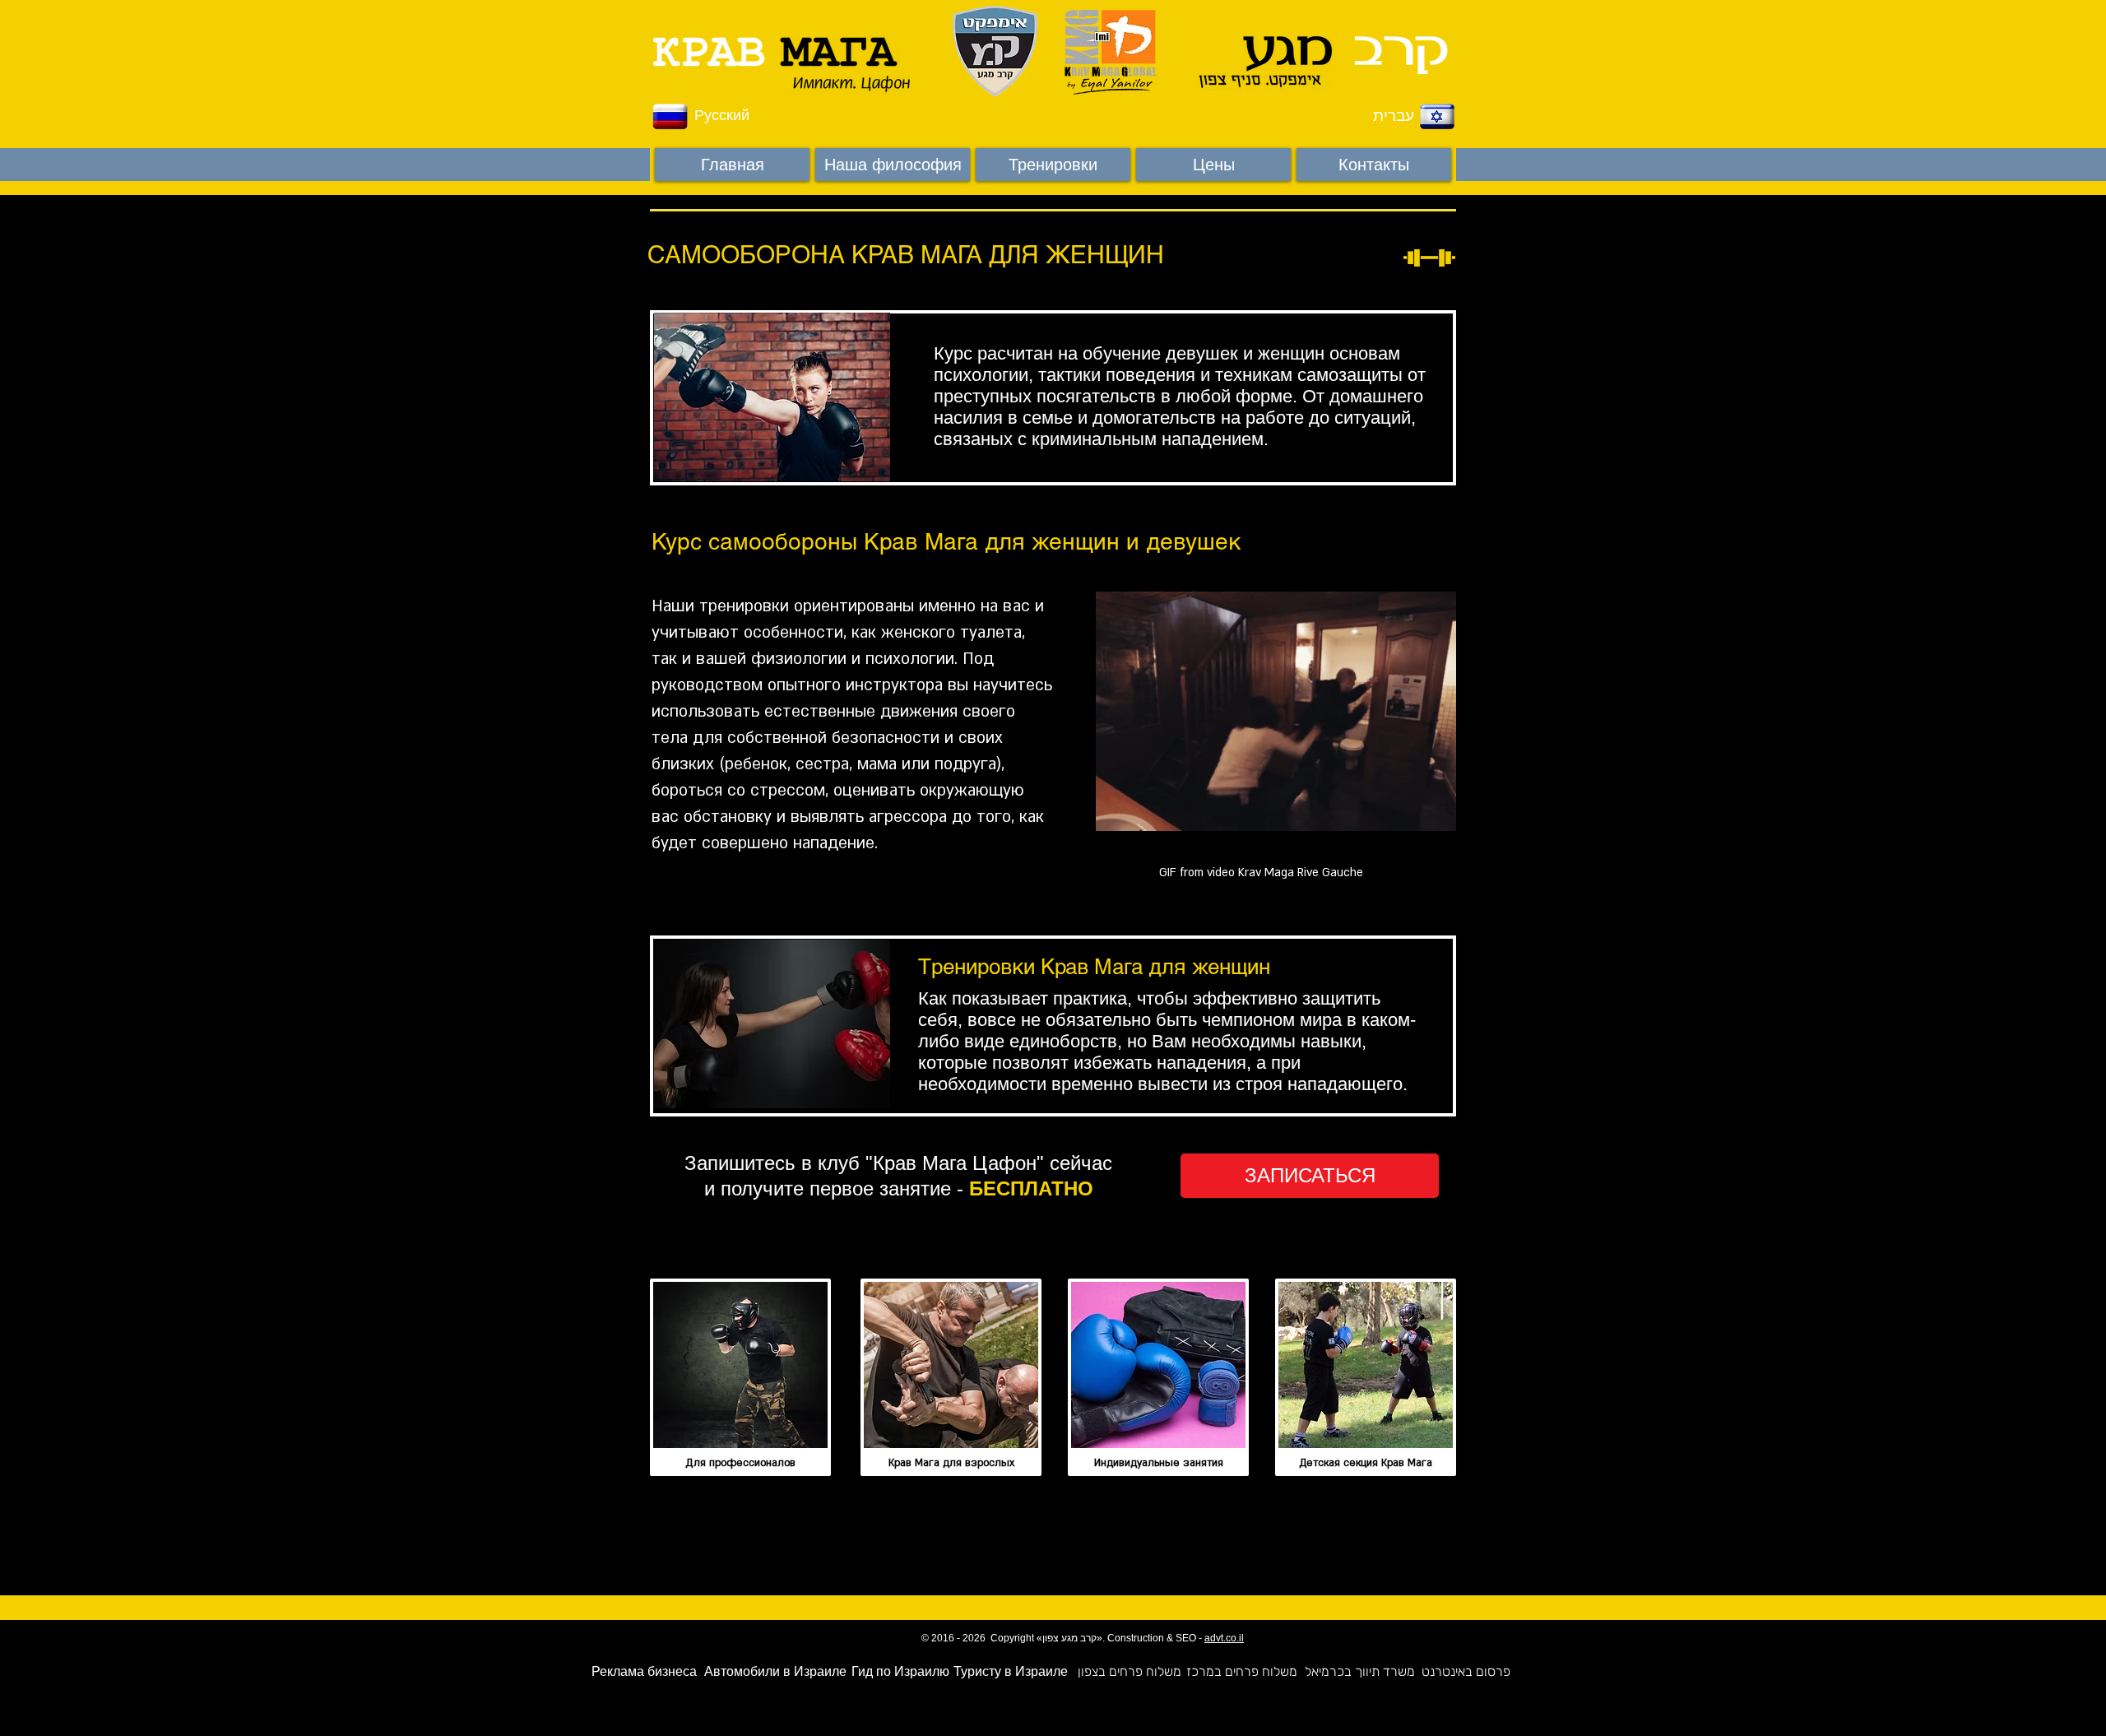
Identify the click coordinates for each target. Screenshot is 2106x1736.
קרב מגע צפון (1069, 1638)
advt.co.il (1224, 1638)
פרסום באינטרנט (1466, 1671)
